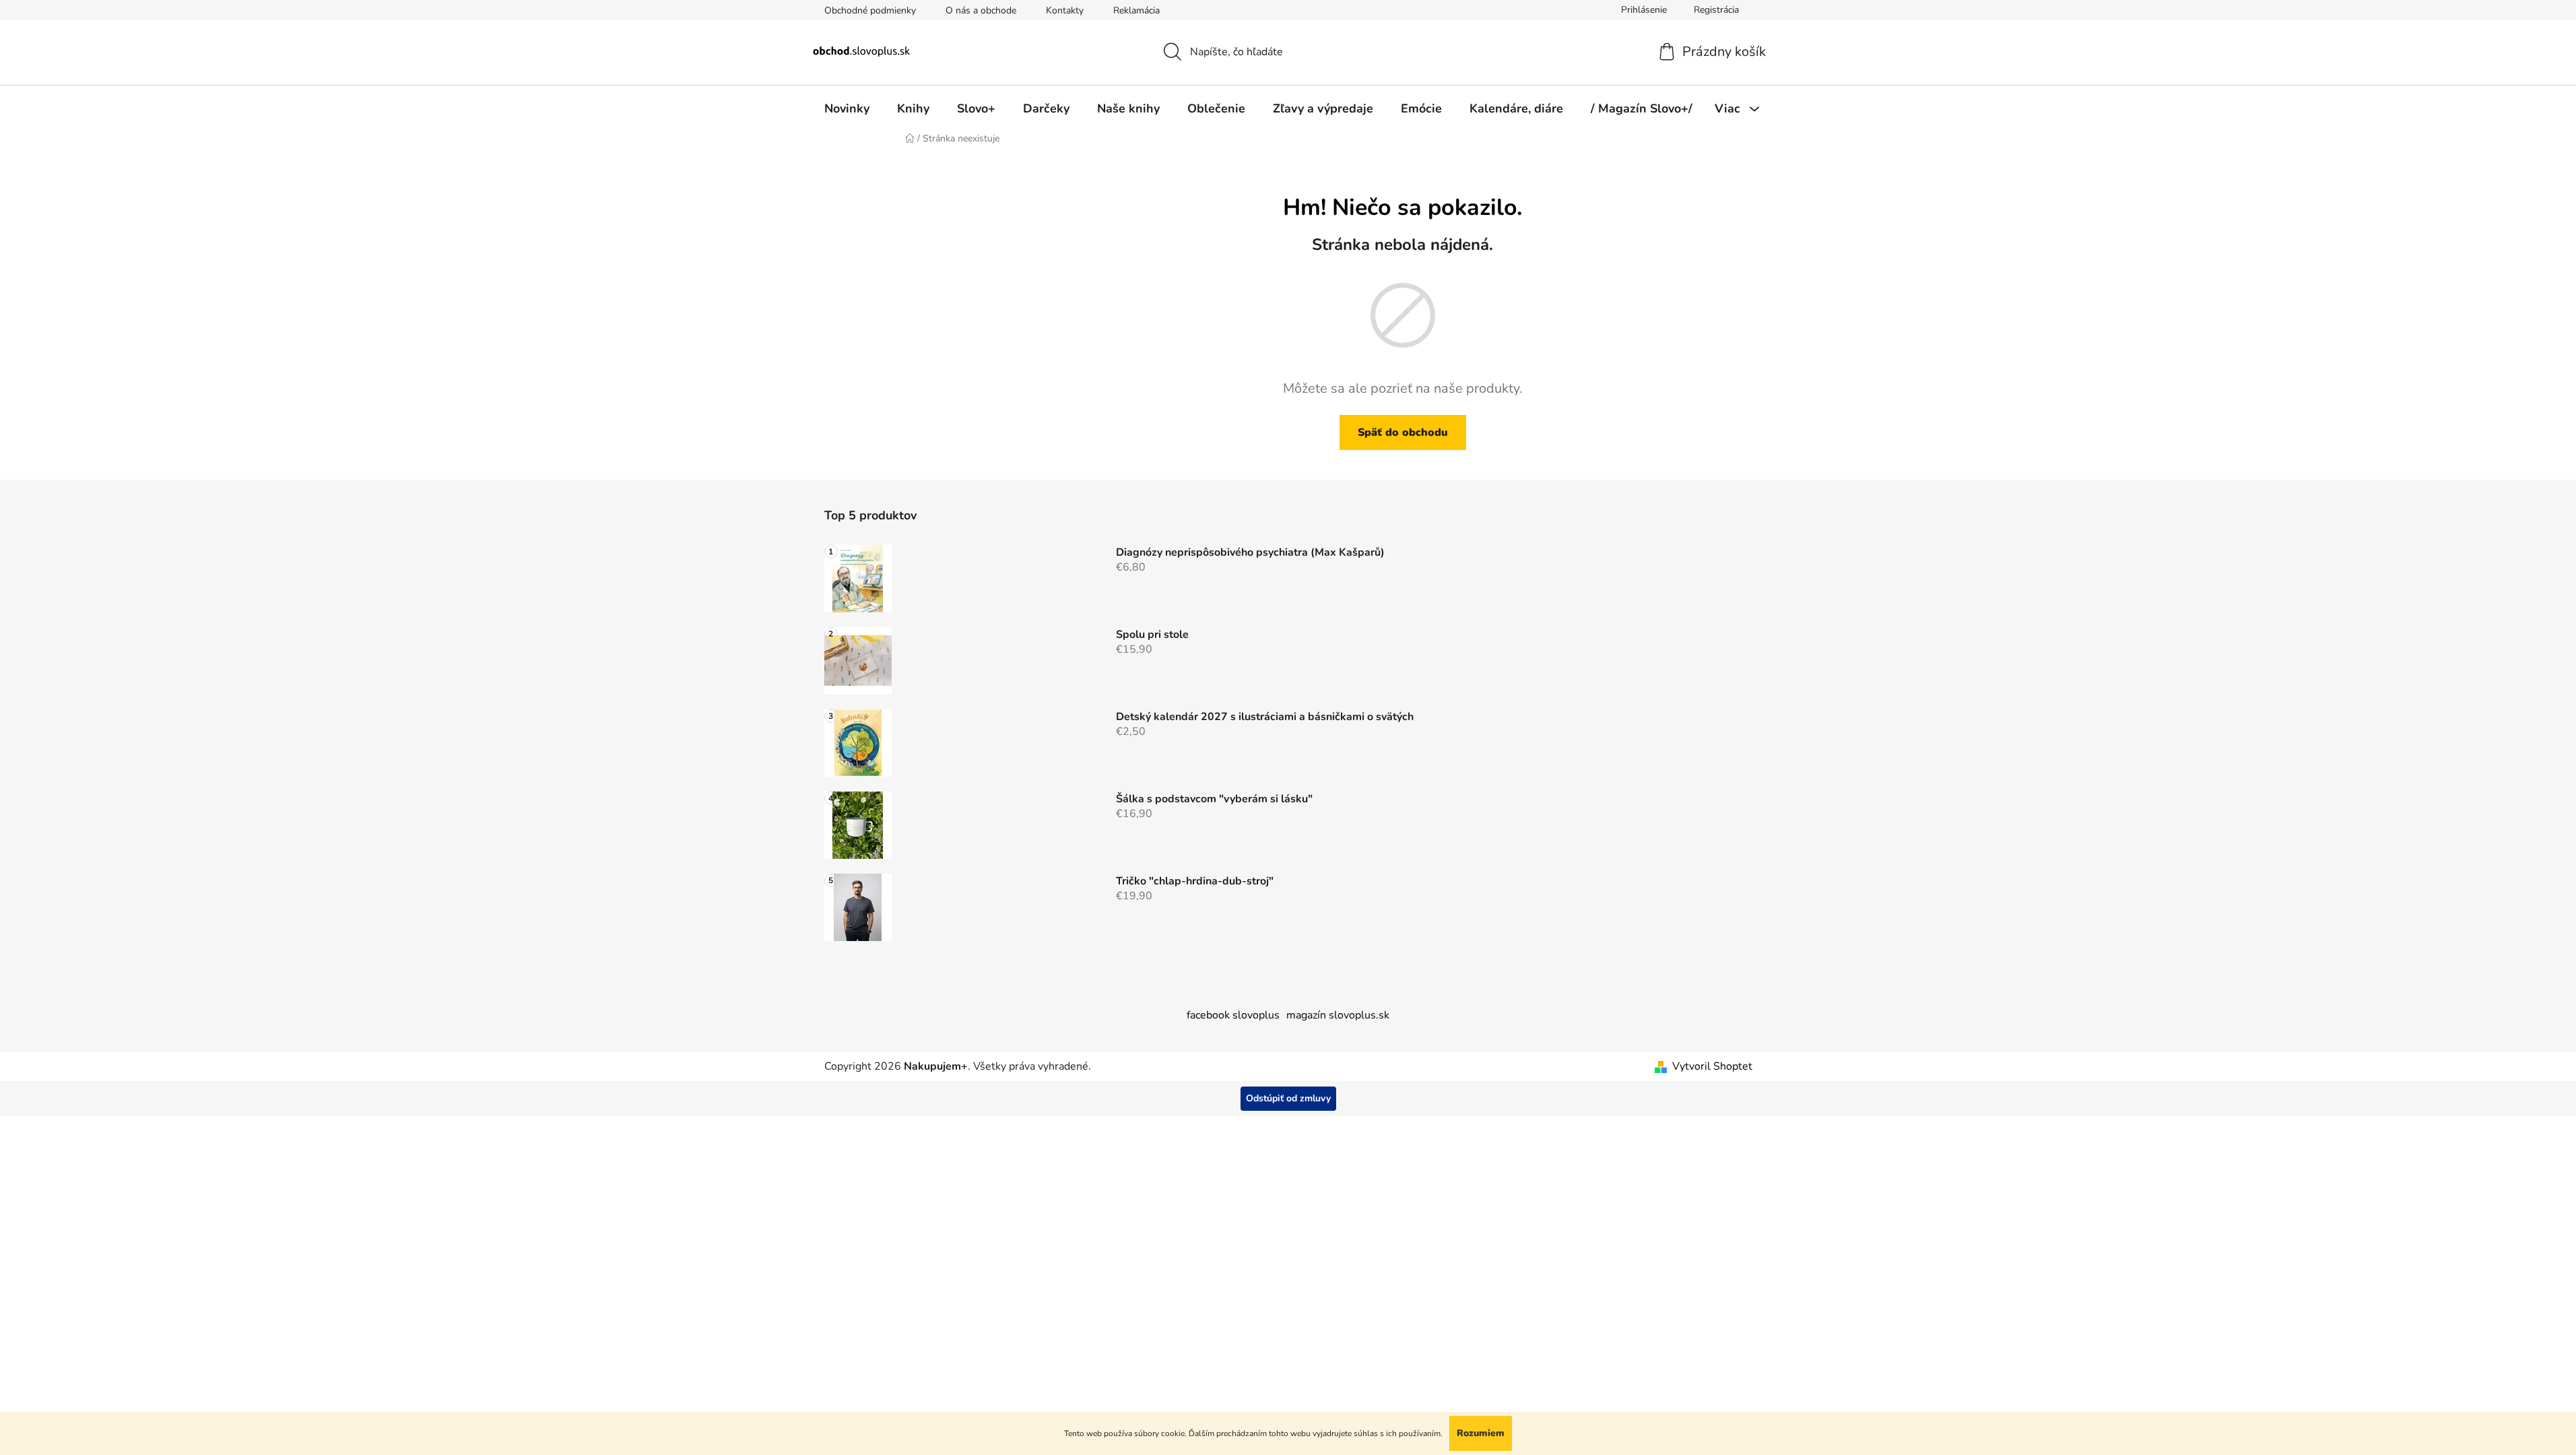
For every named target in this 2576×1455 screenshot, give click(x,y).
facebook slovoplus (1233, 1015)
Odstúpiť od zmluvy (1288, 1098)
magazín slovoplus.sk (1338, 1015)
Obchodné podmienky (870, 10)
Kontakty (1065, 10)
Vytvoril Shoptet (1712, 1066)
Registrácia (1716, 10)
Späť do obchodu (1403, 432)
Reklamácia (1136, 10)
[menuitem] (847, 108)
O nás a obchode (981, 10)
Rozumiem (1481, 1433)
